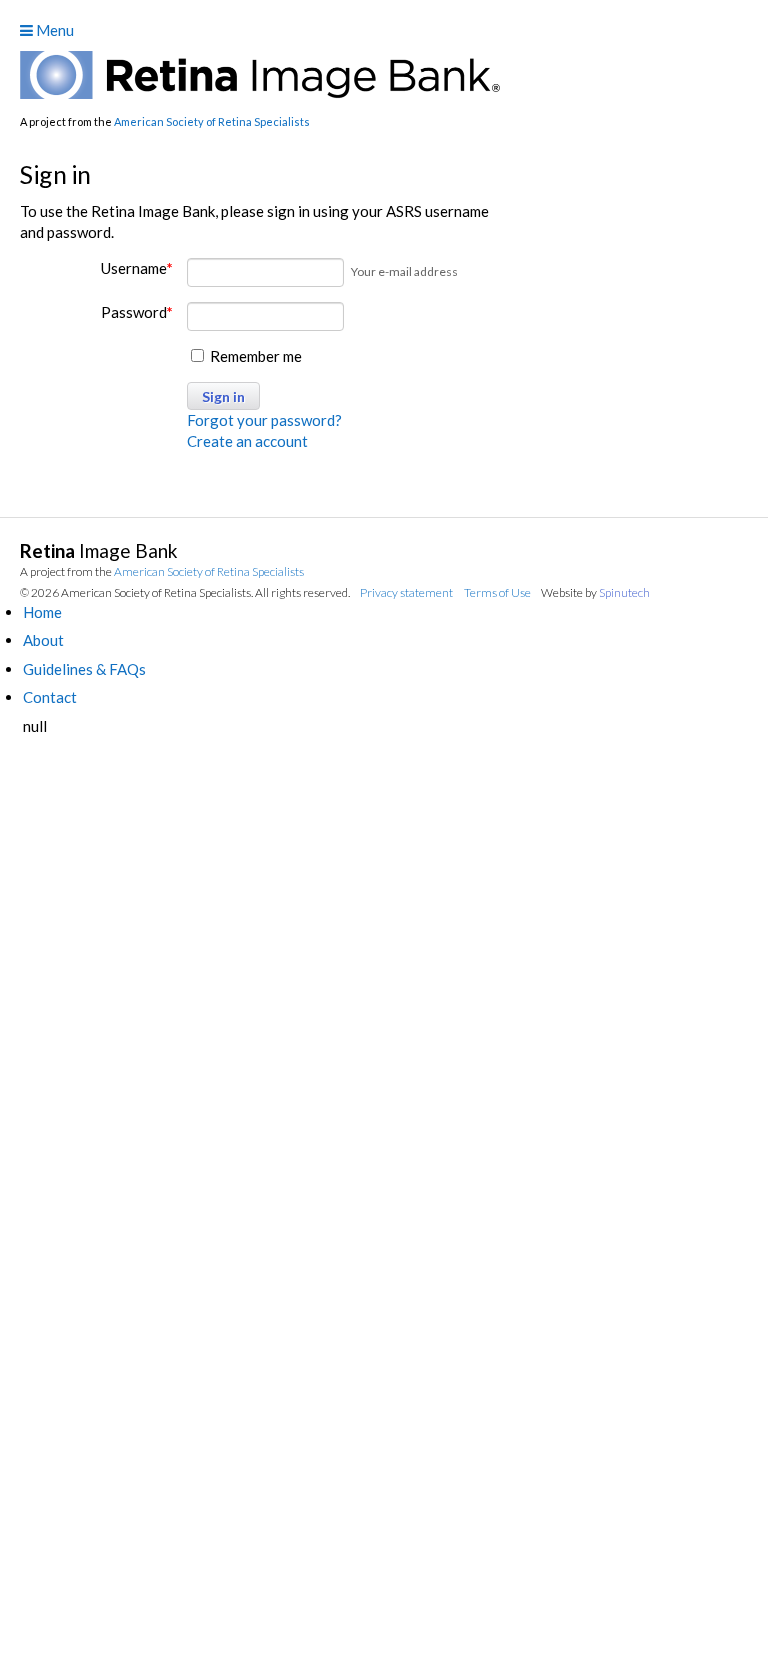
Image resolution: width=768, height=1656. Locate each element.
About (43, 640)
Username (137, 268)
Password (137, 312)
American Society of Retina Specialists (212, 121)
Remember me (254, 356)
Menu (53, 30)
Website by (595, 592)
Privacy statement (406, 592)
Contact (50, 697)
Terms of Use (497, 592)
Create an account (247, 441)
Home (42, 612)
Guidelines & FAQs (84, 669)
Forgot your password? (264, 420)
